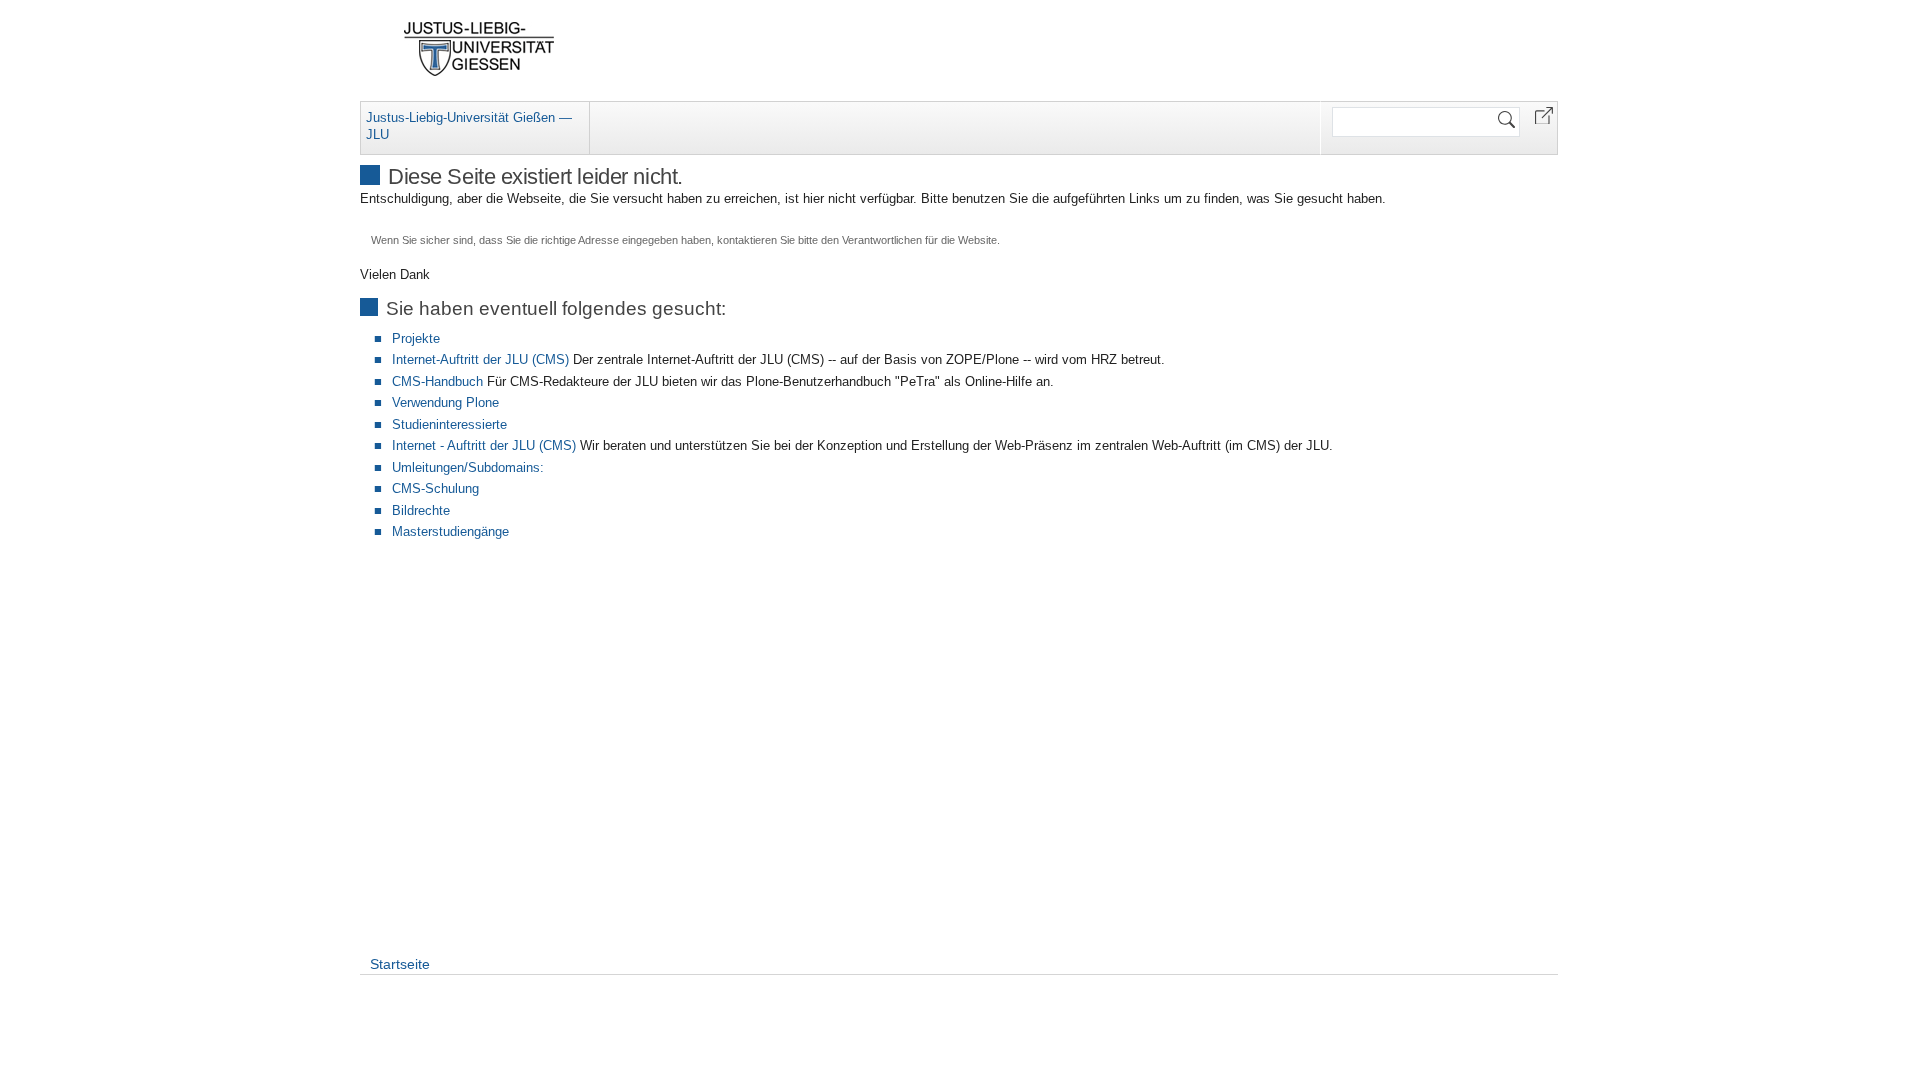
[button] (1544, 114)
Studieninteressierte (449, 424)
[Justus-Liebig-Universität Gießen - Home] (479, 49)
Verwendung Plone (445, 402)
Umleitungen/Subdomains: (468, 467)
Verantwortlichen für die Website (919, 240)
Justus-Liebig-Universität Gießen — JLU (469, 126)
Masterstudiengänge (450, 531)
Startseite (400, 964)
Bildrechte (421, 510)
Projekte (416, 338)
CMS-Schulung (435, 488)
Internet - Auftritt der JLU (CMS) (484, 445)
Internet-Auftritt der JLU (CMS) (480, 359)
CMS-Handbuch (437, 381)
